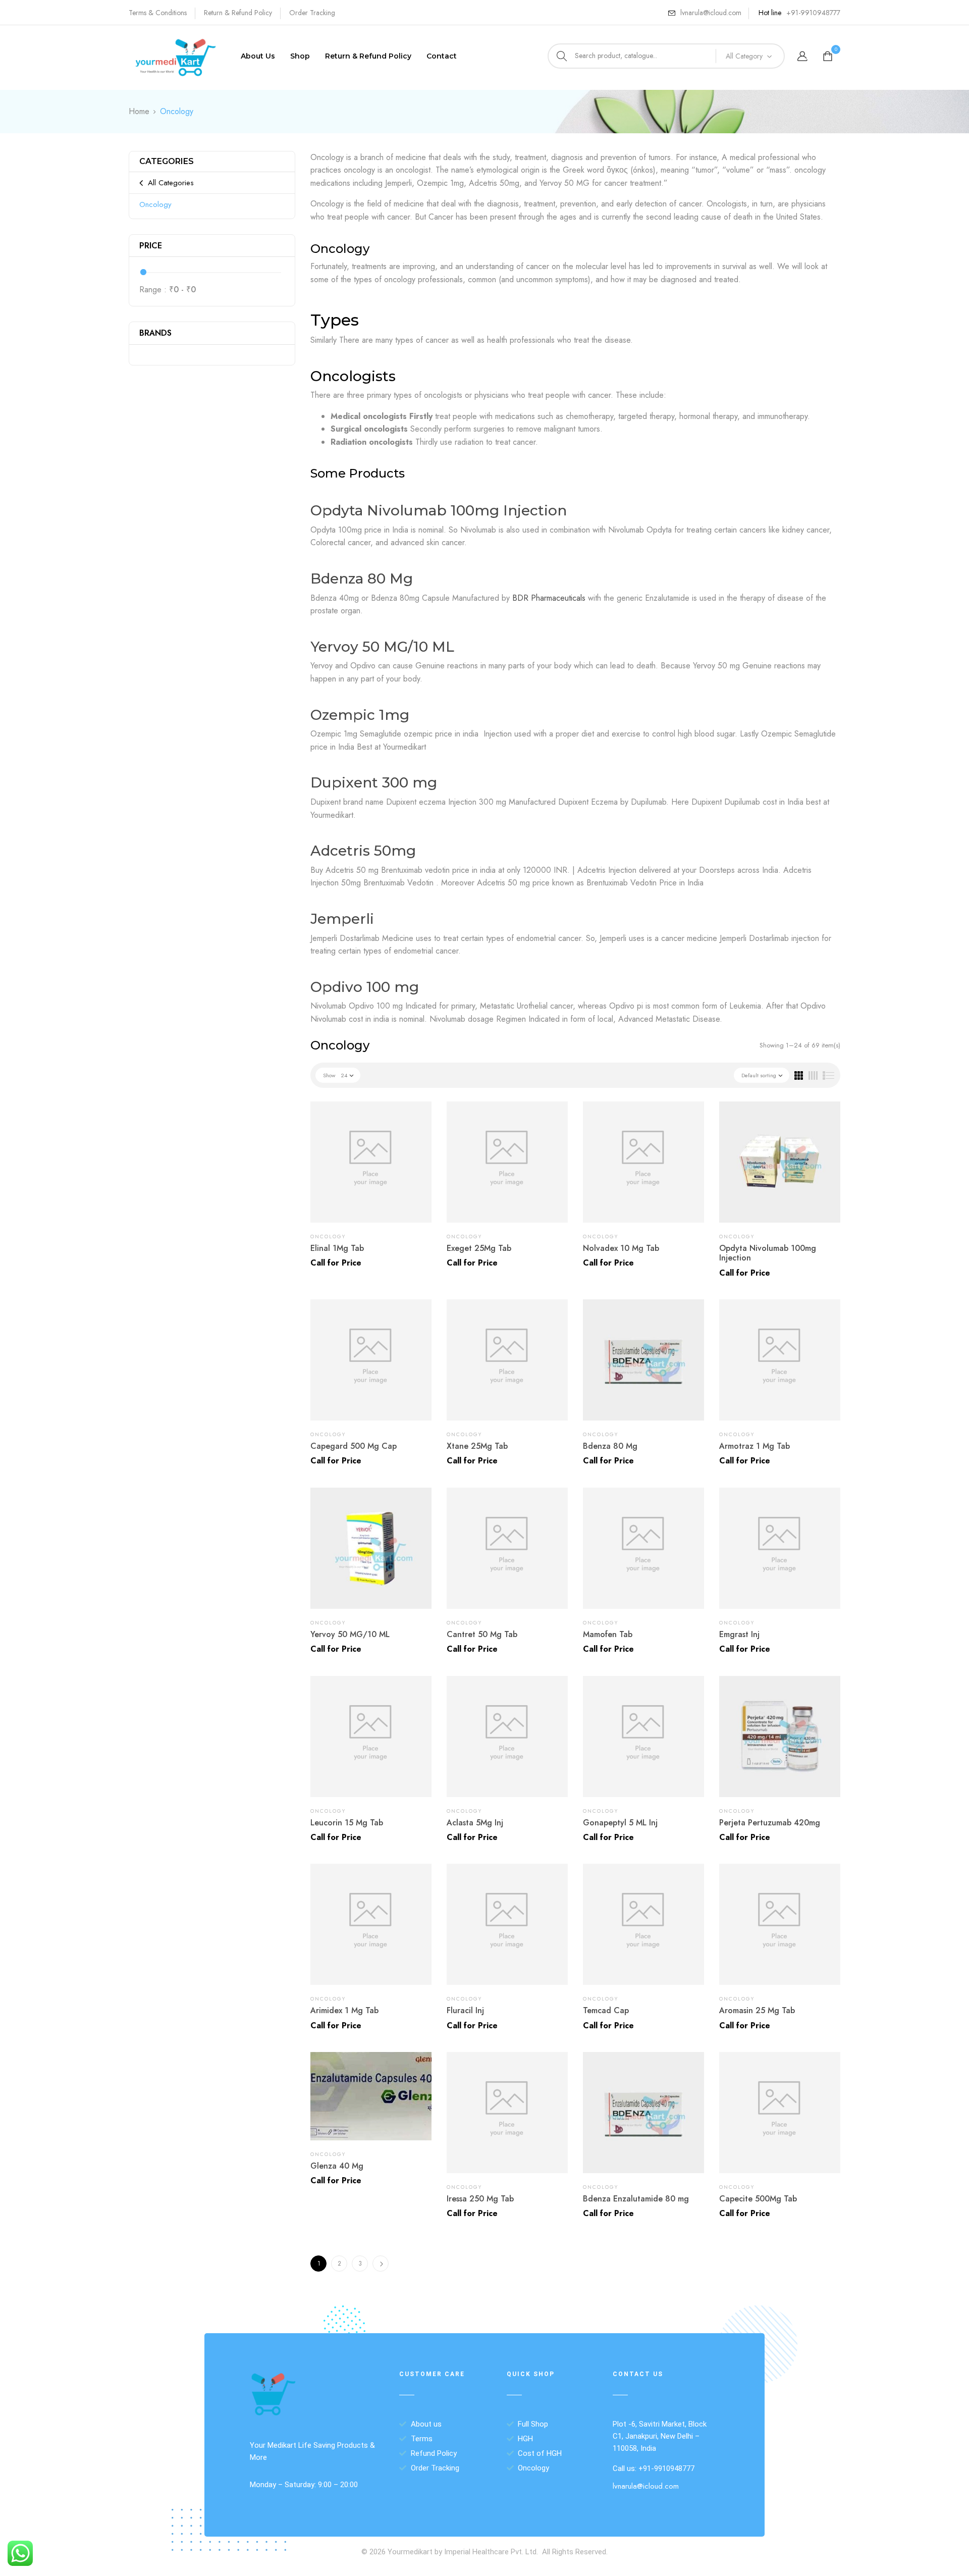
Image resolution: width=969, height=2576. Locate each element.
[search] (562, 56)
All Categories (171, 183)
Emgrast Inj (739, 1634)
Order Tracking (312, 13)
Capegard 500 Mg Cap (354, 1446)
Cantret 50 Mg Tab (482, 1634)
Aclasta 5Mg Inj (475, 1823)
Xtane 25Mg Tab (477, 1446)
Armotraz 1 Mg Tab (755, 1446)
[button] (829, 57)
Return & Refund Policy (238, 13)
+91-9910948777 (813, 13)
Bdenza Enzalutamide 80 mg (636, 2199)
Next (381, 2264)
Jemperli (342, 919)
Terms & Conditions (158, 13)
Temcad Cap (606, 2010)
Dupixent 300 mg (374, 782)
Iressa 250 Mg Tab (480, 2199)
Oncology (155, 204)
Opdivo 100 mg (365, 987)
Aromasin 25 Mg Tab (757, 2010)
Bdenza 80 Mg (362, 579)
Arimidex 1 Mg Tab (344, 2010)
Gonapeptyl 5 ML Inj (620, 1823)
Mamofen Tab (608, 1634)
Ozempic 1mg (360, 715)
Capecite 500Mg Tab (758, 2199)
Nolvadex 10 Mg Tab (621, 1248)
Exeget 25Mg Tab (479, 1248)
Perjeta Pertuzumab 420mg (770, 1823)
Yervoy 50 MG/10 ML (382, 647)
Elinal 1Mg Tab (337, 1248)
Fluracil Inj (465, 2010)
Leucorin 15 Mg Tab (347, 1823)
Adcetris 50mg (363, 851)
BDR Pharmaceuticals (549, 598)
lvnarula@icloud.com (711, 13)
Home (139, 111)
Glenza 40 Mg (337, 2166)
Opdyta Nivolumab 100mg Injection (439, 510)
